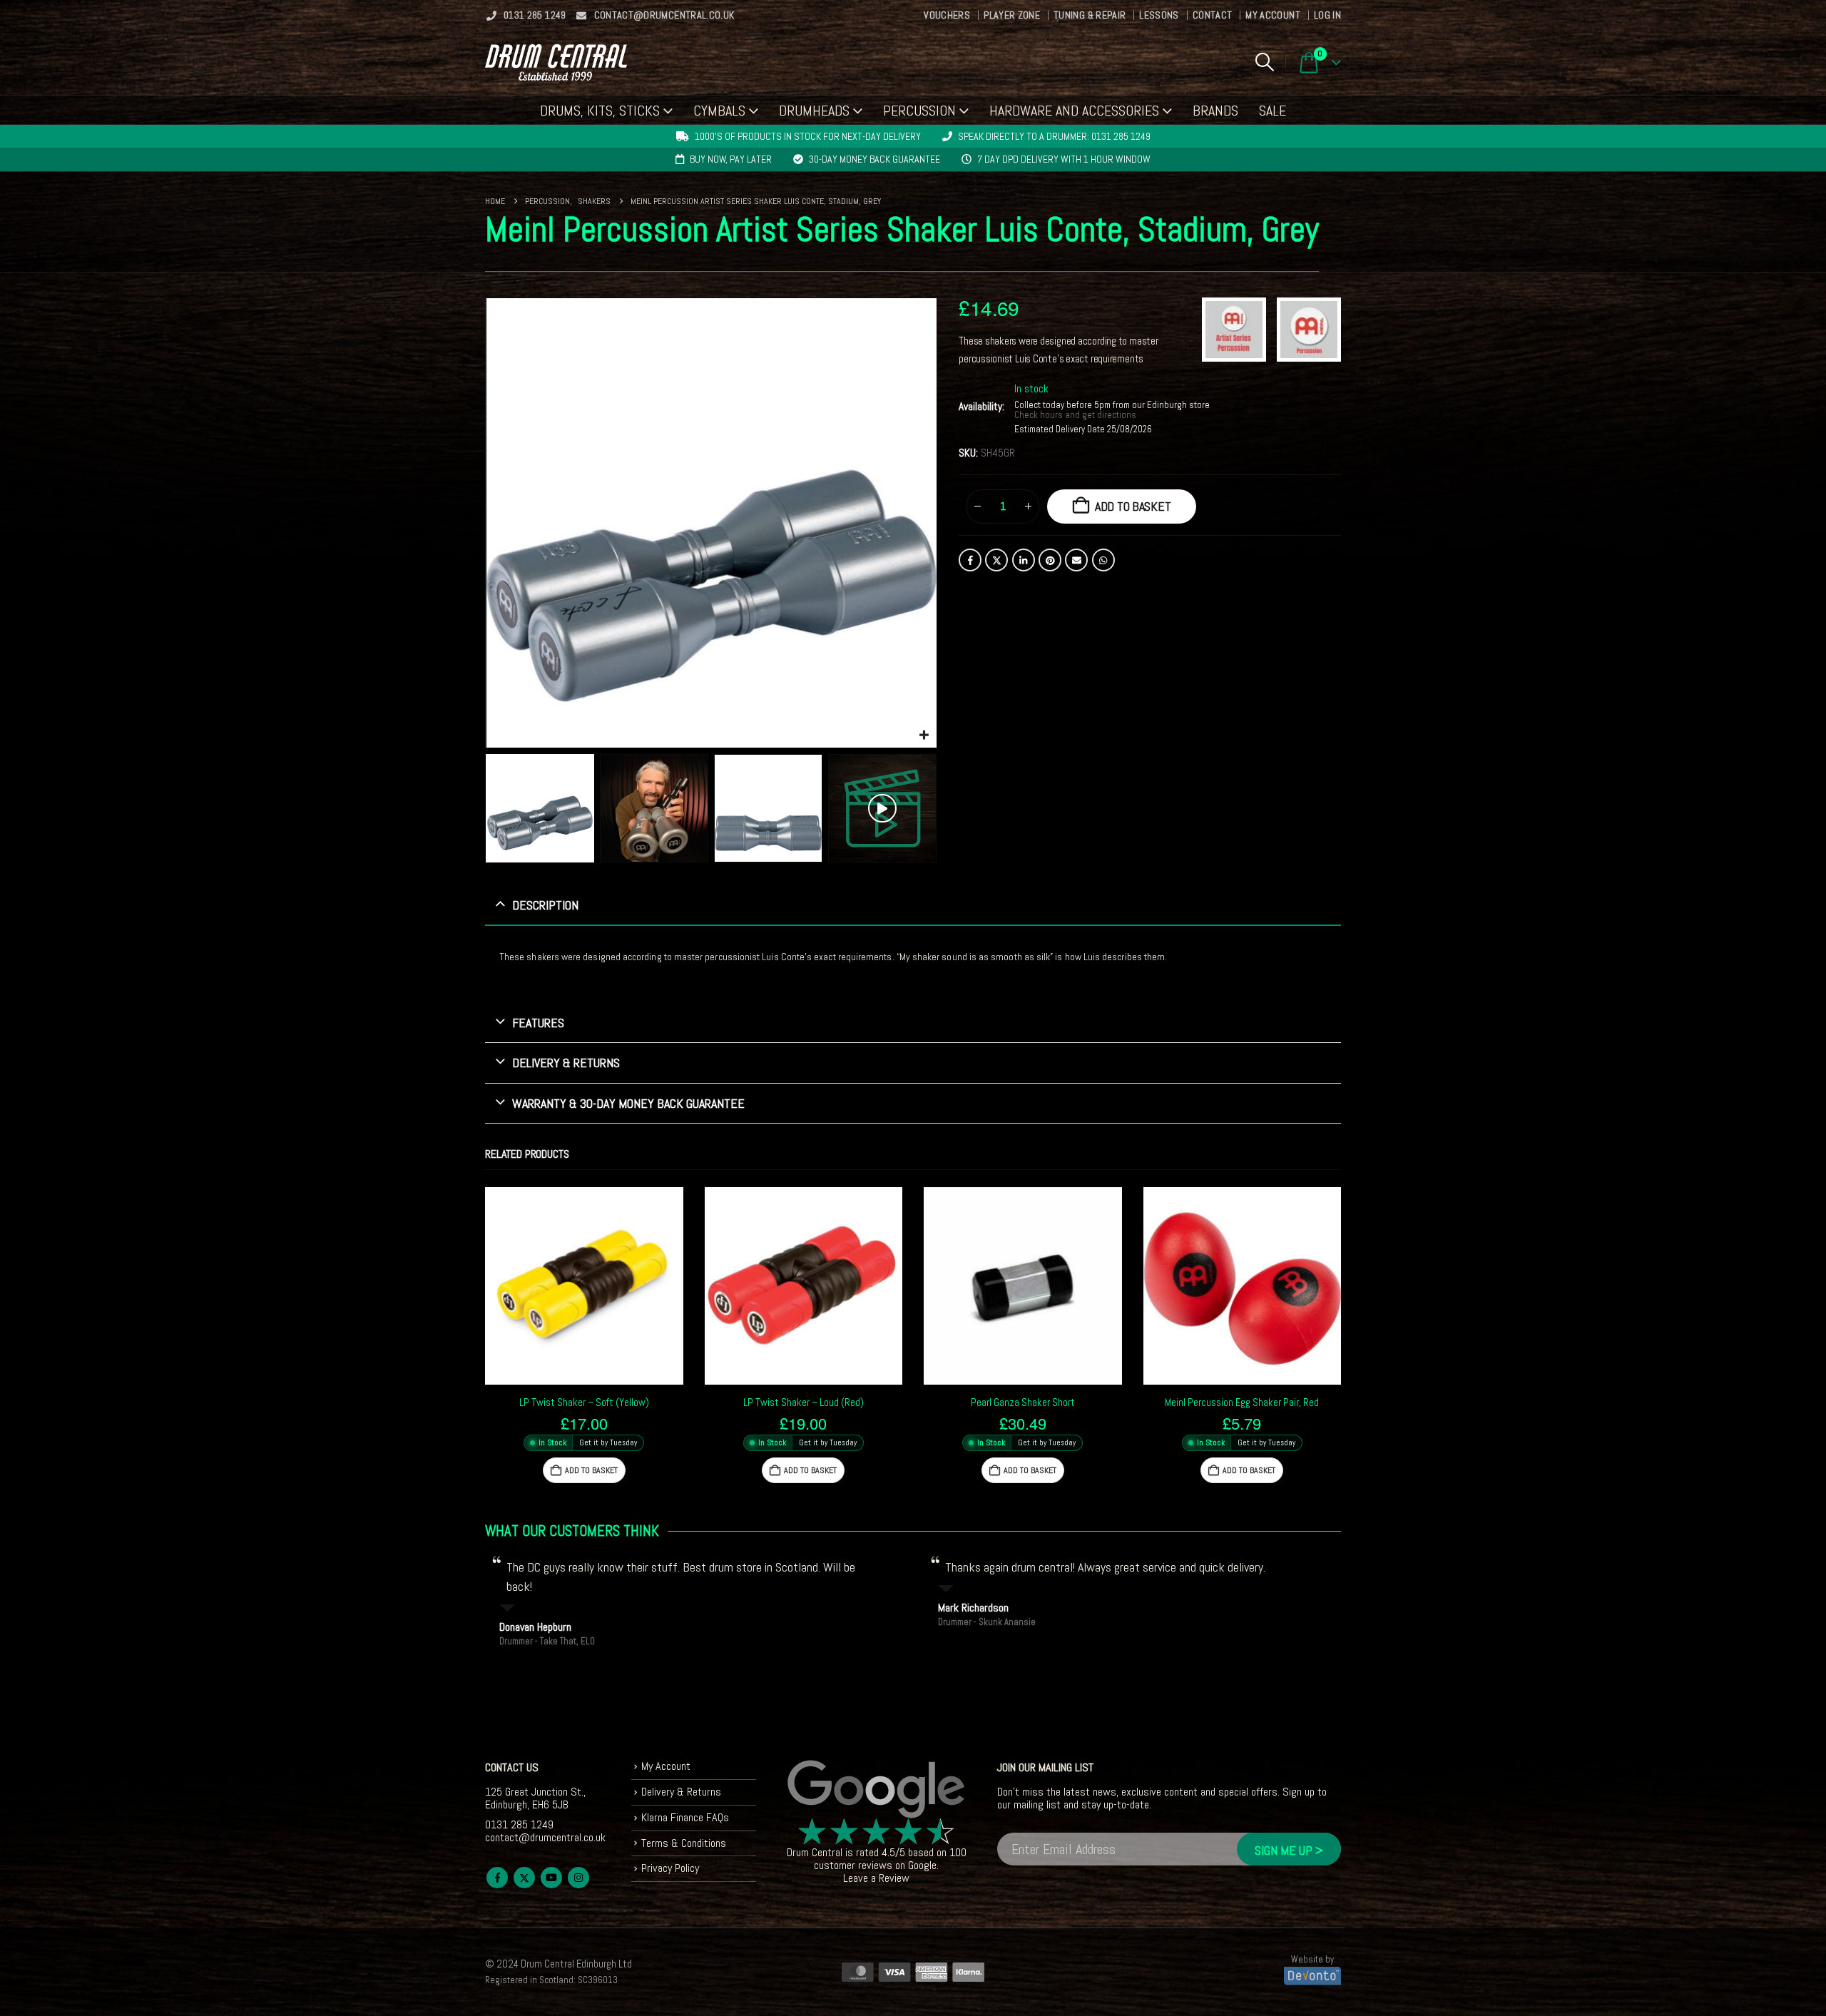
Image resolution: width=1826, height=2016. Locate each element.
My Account (1273, 15)
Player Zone (1012, 15)
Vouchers (947, 15)
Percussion (919, 111)
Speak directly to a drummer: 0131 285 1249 (1054, 136)
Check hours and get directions (1076, 415)
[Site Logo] (556, 62)
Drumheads (814, 111)
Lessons (1159, 15)
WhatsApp (1103, 560)
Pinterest (1050, 560)
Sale (1272, 111)
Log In (1327, 15)
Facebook (970, 560)
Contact (1212, 15)
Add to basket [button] (591, 1470)
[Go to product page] (584, 1286)
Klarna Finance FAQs (685, 1817)
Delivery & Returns (681, 1792)
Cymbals (719, 111)
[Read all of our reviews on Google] (877, 1790)
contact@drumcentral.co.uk (664, 15)
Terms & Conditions (684, 1843)
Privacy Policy (670, 1868)
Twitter (996, 560)
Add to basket (1133, 506)
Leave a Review (876, 1878)
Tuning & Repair (1090, 15)
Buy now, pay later (731, 159)
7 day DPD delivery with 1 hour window (1064, 159)
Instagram (578, 1878)
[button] (1264, 62)
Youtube (551, 1878)
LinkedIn (1024, 560)
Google (922, 1865)
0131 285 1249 (535, 15)
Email (1076, 560)
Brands (1215, 111)
